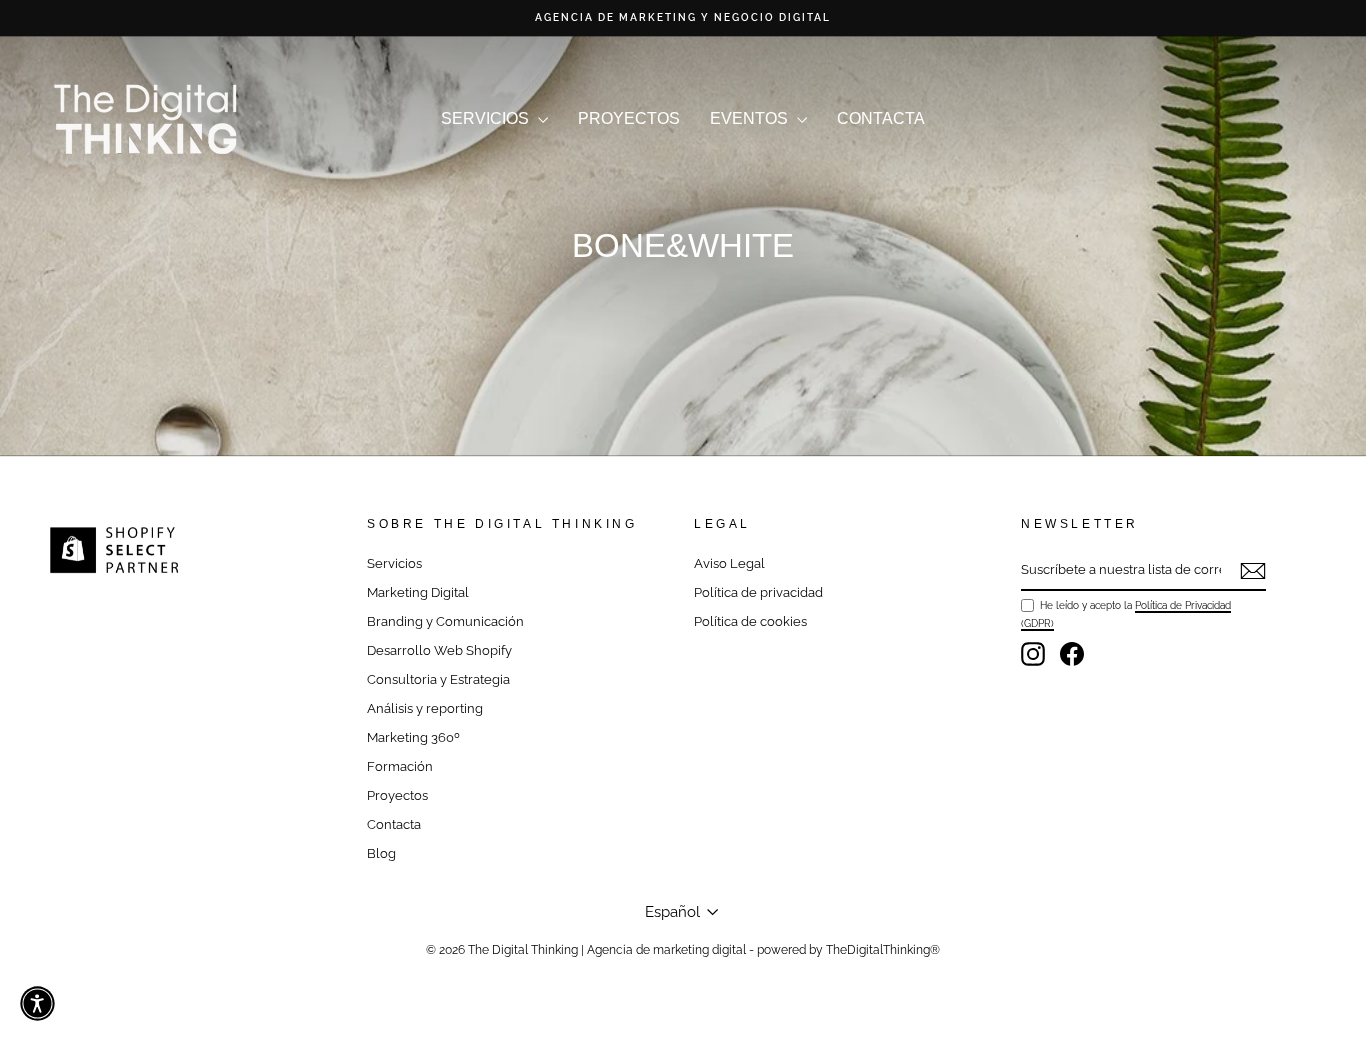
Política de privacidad (758, 592)
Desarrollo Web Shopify (439, 650)
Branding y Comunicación (445, 621)
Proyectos (397, 795)
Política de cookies (750, 621)
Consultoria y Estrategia (438, 679)
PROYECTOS (629, 118)
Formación (400, 766)
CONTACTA (881, 118)
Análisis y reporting (425, 708)
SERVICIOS (487, 118)
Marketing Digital (418, 592)
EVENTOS (751, 118)
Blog (381, 853)
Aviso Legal (729, 563)
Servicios (394, 563)
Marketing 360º (413, 737)
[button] (37, 1003)
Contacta (394, 824)
